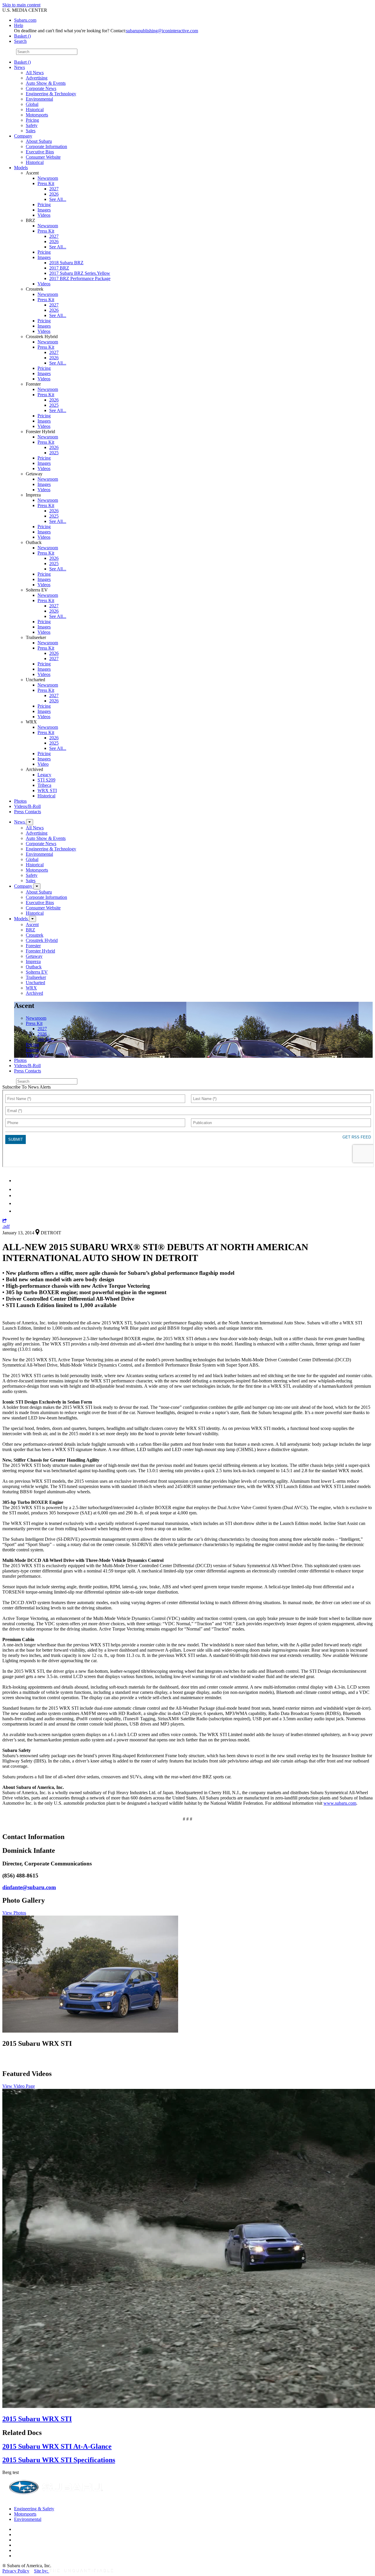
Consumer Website (43, 157)
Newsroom (48, 178)
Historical (35, 110)
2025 (54, 405)
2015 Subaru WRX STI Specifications (59, 2460)
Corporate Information (46, 146)
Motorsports (37, 115)
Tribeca (44, 785)
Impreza (33, 961)
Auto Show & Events (46, 83)
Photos (20, 801)
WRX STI (47, 790)
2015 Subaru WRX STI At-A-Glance (57, 2446)
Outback (34, 967)
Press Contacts (28, 812)
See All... (58, 199)
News (19, 67)
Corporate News (41, 88)
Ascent (32, 925)
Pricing (32, 120)
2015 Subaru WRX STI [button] (37, 2043)
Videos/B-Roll (27, 806)
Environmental (39, 99)
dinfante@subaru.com (29, 1887)
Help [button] (19, 25)
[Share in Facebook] (18, 1189)
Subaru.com (25, 20)
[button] (5, 1221)
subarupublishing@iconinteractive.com (162, 31)
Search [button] (20, 41)
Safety (32, 125)
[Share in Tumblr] (17, 1203)
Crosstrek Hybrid (42, 940)
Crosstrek (35, 935)
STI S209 (46, 780)
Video (43, 764)
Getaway (34, 956)
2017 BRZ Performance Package (80, 278)
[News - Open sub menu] (30, 822)
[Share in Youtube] (17, 1195)
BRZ (30, 930)
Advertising (37, 78)
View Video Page (19, 2086)
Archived (34, 993)
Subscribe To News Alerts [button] (27, 1087)
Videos (44, 215)
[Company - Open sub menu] (37, 886)
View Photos (14, 1913)
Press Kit (46, 183)
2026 (54, 194)
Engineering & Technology (51, 94)
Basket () (22, 36)
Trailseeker (36, 977)
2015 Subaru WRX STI (37, 2419)
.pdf (6, 1226)
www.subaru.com (340, 1803)
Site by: (42, 2571)
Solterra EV (37, 972)
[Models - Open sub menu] (33, 919)
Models (21, 168)
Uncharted (35, 983)
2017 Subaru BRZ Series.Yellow (80, 273)
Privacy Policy (16, 2571)
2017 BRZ (59, 268)
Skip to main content (21, 5)
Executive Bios (40, 152)
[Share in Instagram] (17, 1211)
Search (9, 51)
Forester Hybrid (40, 951)
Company (23, 136)
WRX (31, 988)
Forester (33, 946)
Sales (31, 131)
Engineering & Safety (34, 2509)
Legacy (44, 775)
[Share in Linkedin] (18, 1181)
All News (35, 73)
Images (44, 210)
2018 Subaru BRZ (66, 263)
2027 (54, 189)
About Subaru (39, 141)
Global (32, 104)
